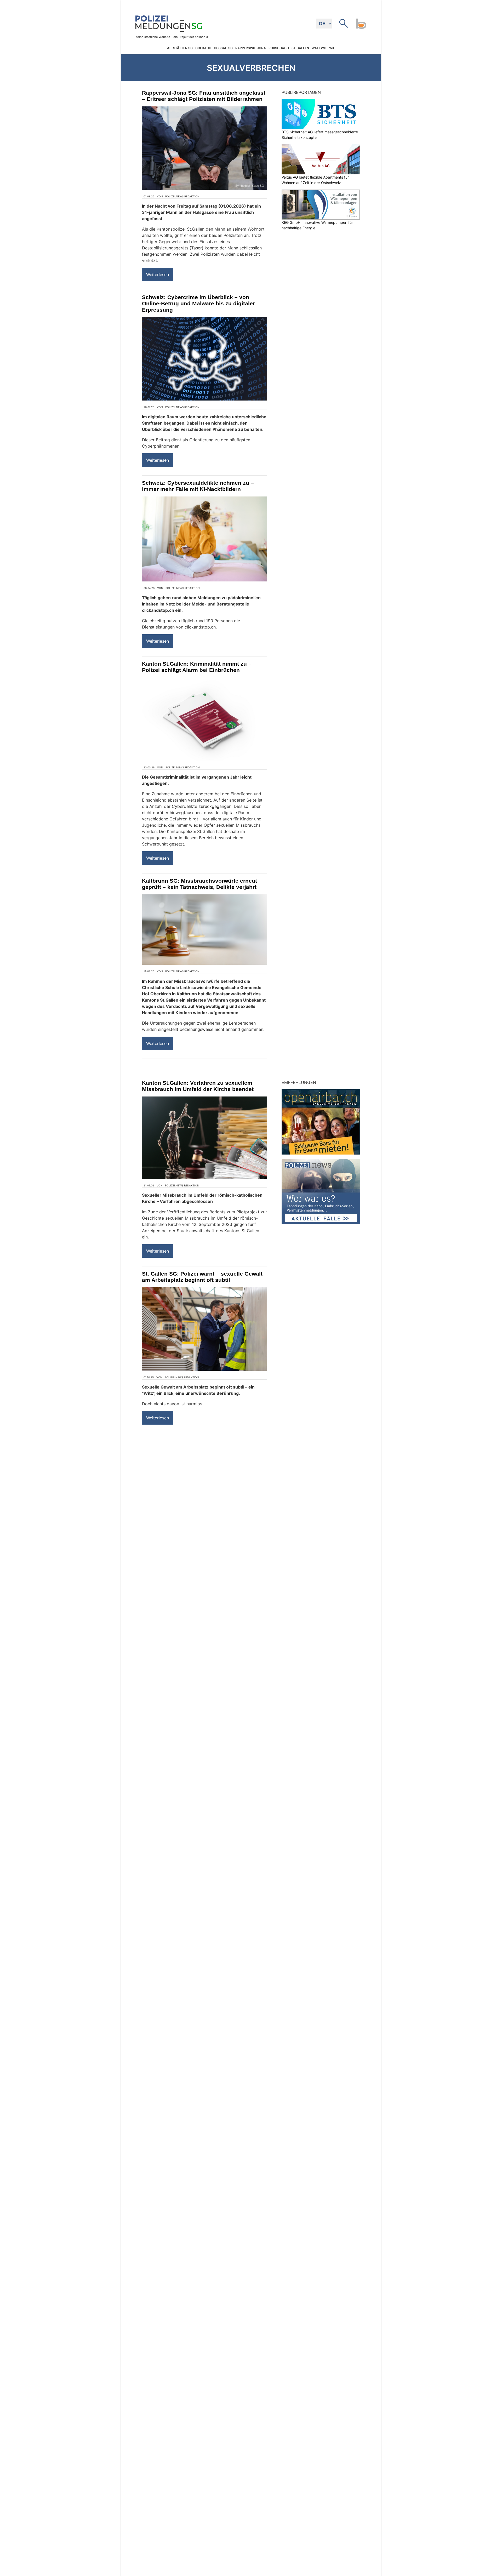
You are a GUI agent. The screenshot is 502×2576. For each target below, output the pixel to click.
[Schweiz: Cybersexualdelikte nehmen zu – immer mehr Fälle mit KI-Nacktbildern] (204, 539)
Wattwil (319, 48)
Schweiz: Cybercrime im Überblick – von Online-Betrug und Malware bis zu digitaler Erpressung (198, 303)
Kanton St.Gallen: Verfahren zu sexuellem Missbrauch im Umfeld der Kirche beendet (198, 1086)
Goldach (203, 48)
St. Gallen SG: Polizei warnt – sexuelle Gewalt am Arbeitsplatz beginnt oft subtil (202, 1277)
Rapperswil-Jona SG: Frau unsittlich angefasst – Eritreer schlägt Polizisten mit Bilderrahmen (204, 96)
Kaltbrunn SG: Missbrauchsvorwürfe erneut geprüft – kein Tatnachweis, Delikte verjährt (199, 884)
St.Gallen (300, 48)
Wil (332, 48)
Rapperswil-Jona (251, 48)
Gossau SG (223, 48)
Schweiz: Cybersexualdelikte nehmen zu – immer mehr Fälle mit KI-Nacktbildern (198, 486)
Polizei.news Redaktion (182, 196)
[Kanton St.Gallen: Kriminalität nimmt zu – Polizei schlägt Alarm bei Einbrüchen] (204, 719)
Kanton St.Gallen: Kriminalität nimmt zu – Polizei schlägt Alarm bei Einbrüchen (197, 667)
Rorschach (279, 48)
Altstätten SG (180, 48)
